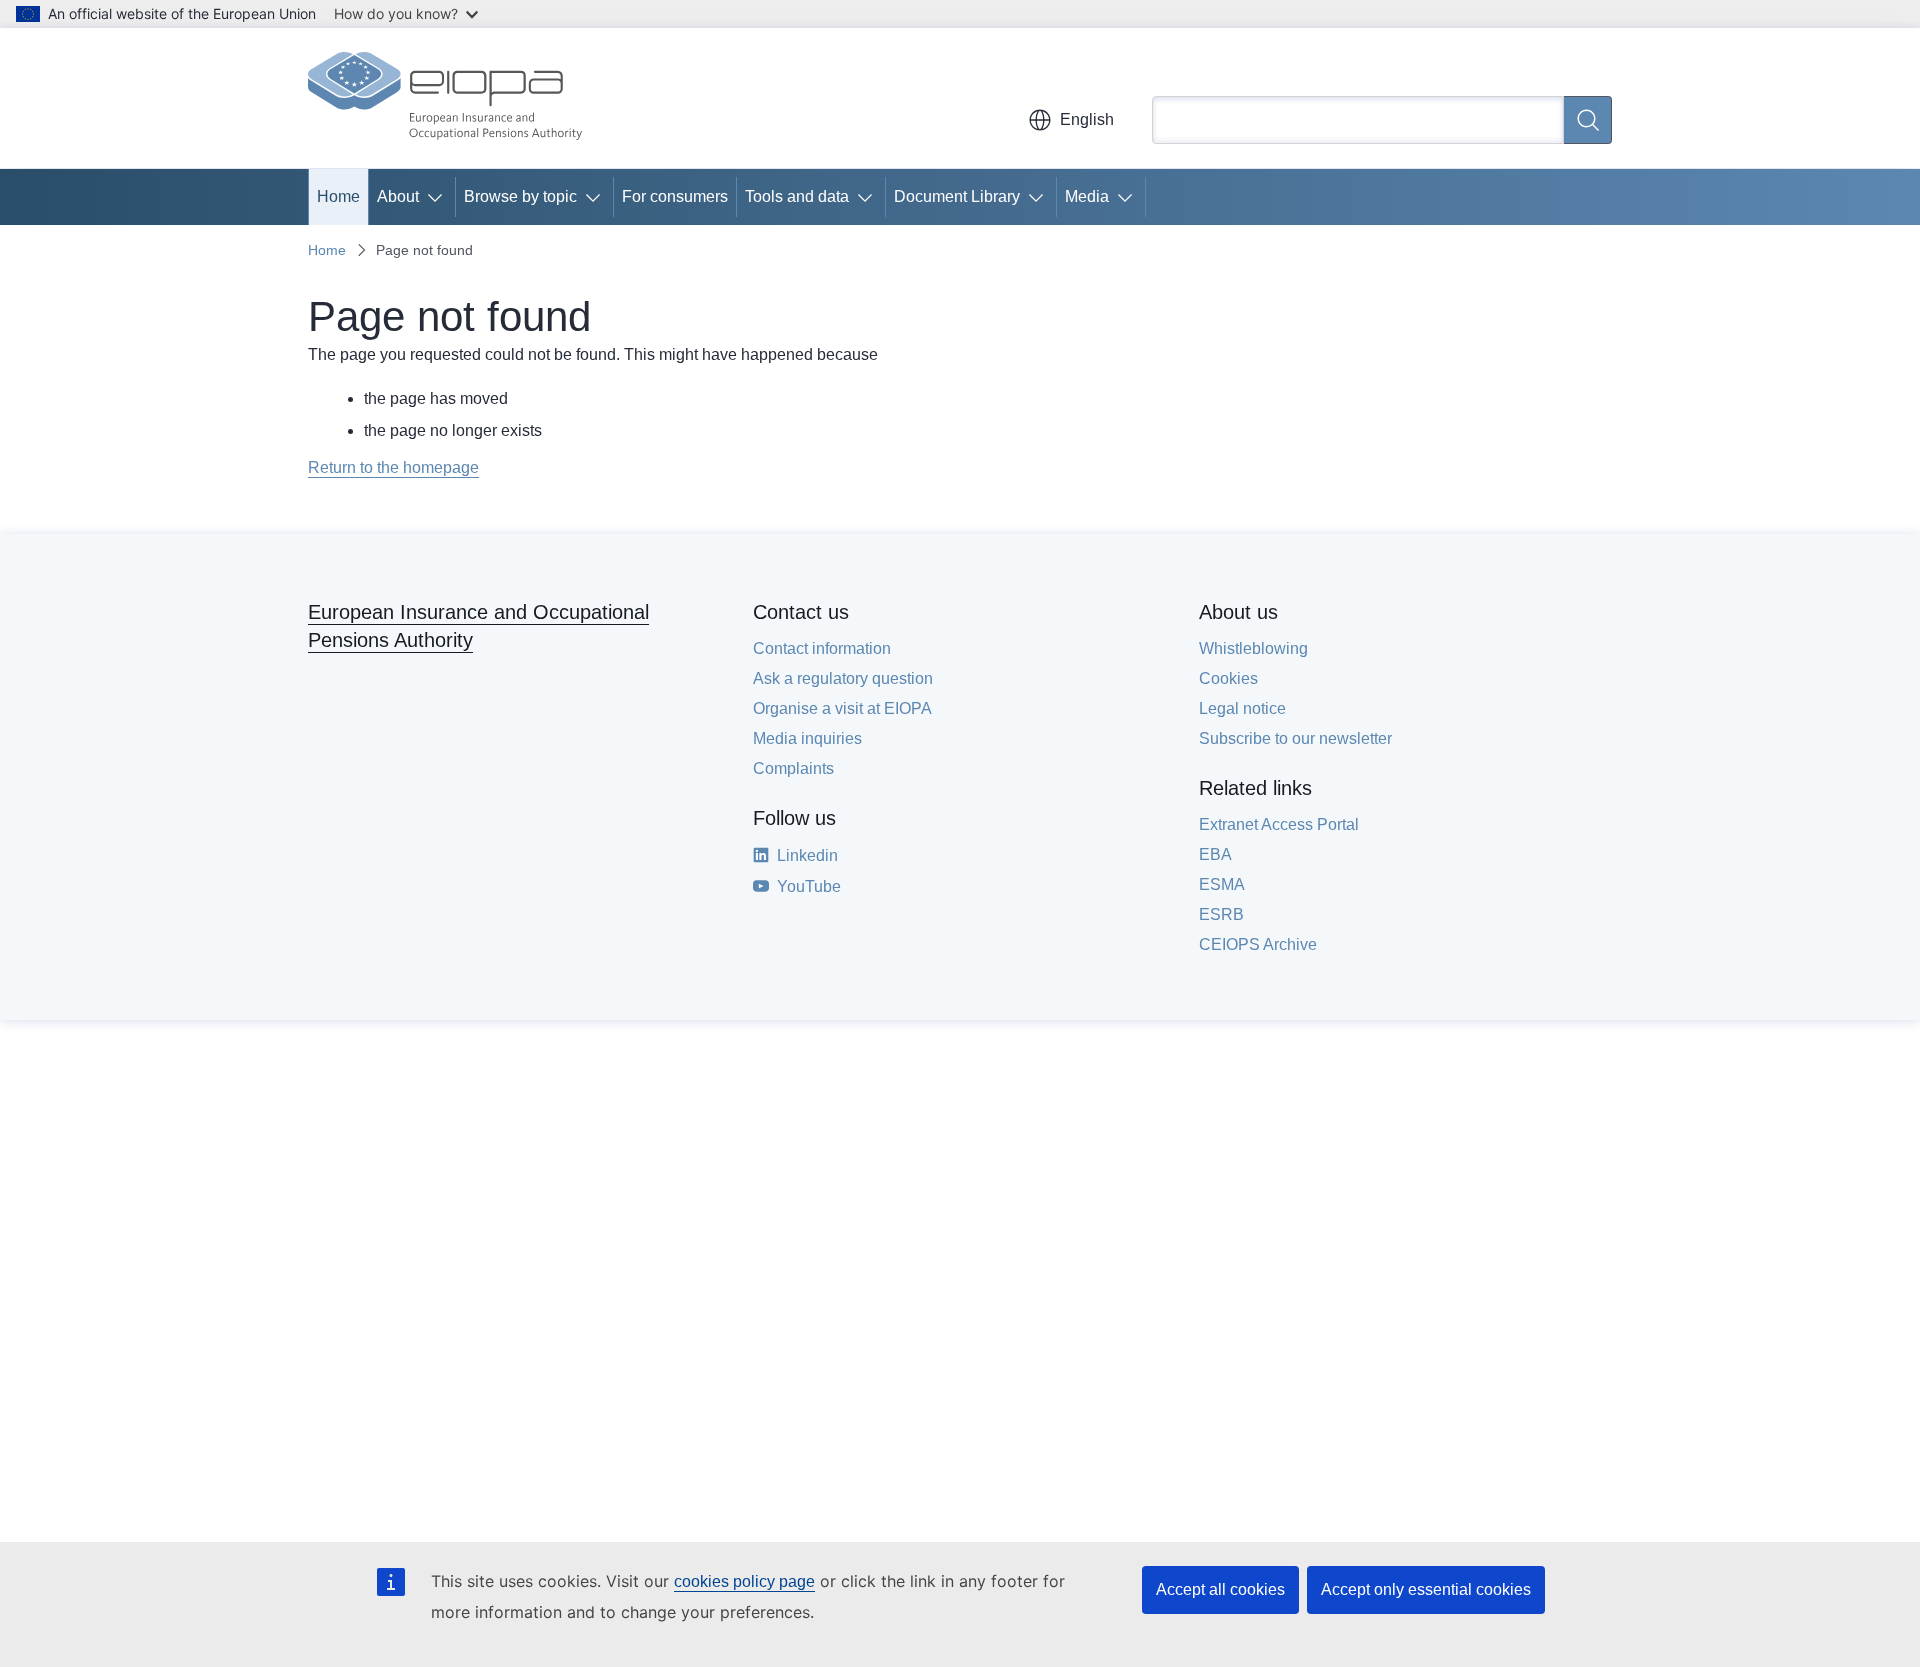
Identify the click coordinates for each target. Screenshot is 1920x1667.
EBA (1215, 854)
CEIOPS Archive (1258, 944)
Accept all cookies (1220, 1589)
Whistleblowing (1253, 648)
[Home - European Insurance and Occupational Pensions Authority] (445, 98)
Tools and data (797, 196)
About (398, 196)
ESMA (1222, 884)
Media (1087, 196)
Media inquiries (807, 738)
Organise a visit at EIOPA (842, 708)
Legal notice (1242, 708)
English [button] (1087, 119)
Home (338, 196)
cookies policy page (744, 1581)
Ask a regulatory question (843, 678)
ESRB (1221, 914)
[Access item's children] (439, 197)
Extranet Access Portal (1279, 824)
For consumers (675, 196)
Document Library (957, 196)
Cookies (1228, 678)
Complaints (793, 768)
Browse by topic (520, 196)
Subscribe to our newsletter (1295, 738)
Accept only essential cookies (1426, 1589)
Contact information (822, 648)
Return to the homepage (393, 467)
